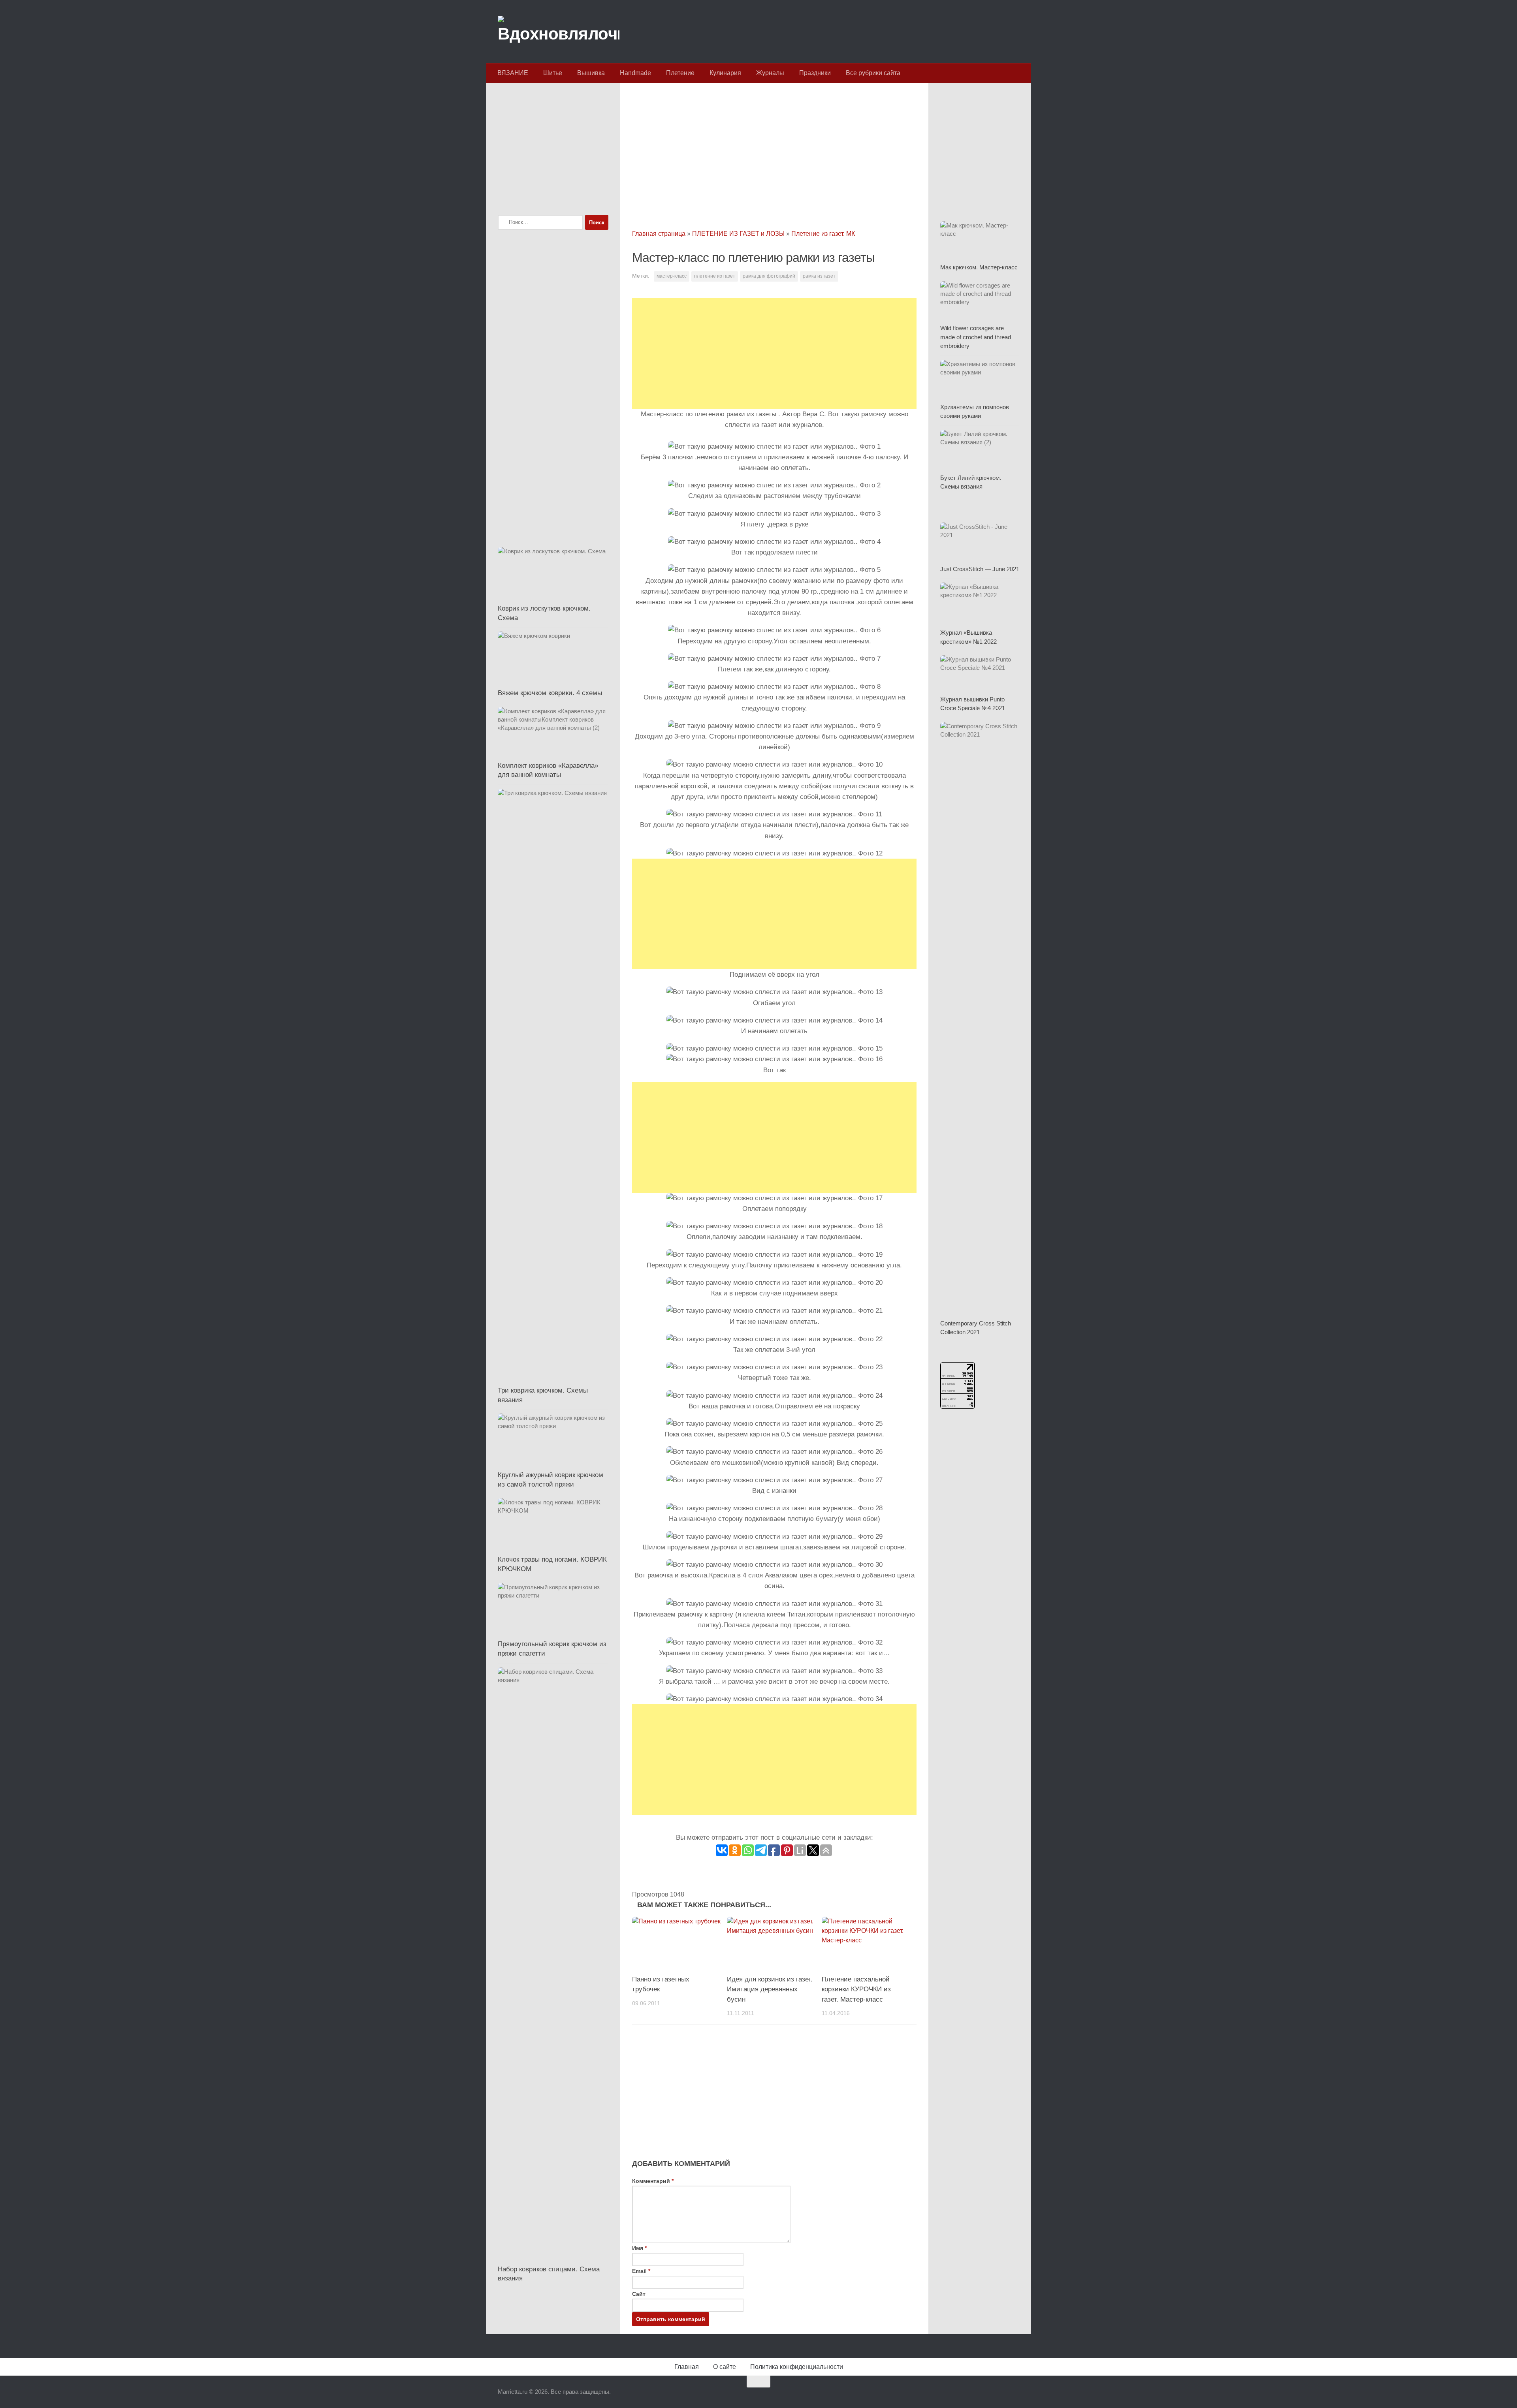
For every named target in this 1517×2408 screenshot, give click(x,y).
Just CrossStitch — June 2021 (980, 569)
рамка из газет (819, 276)
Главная (687, 2367)
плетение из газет (715, 276)
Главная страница (659, 234)
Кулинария (725, 73)
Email (641, 2271)
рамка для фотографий (769, 276)
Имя (639, 2248)
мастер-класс (672, 276)
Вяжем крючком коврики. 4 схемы (550, 693)
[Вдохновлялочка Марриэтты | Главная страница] (559, 32)
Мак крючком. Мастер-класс (979, 267)
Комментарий (653, 2181)
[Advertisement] (774, 148)
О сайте (725, 2367)
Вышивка (591, 73)
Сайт (639, 2294)
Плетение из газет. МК (823, 234)
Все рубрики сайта (873, 73)
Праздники (815, 73)
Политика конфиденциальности (797, 2367)
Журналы (770, 73)
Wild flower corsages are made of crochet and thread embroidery (976, 337)
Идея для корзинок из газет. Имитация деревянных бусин (770, 1989)
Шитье (553, 73)
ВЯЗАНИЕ (513, 73)
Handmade (635, 73)
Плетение (680, 73)
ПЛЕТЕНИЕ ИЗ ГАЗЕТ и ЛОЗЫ (738, 234)
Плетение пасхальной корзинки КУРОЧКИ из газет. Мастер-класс (856, 1989)
